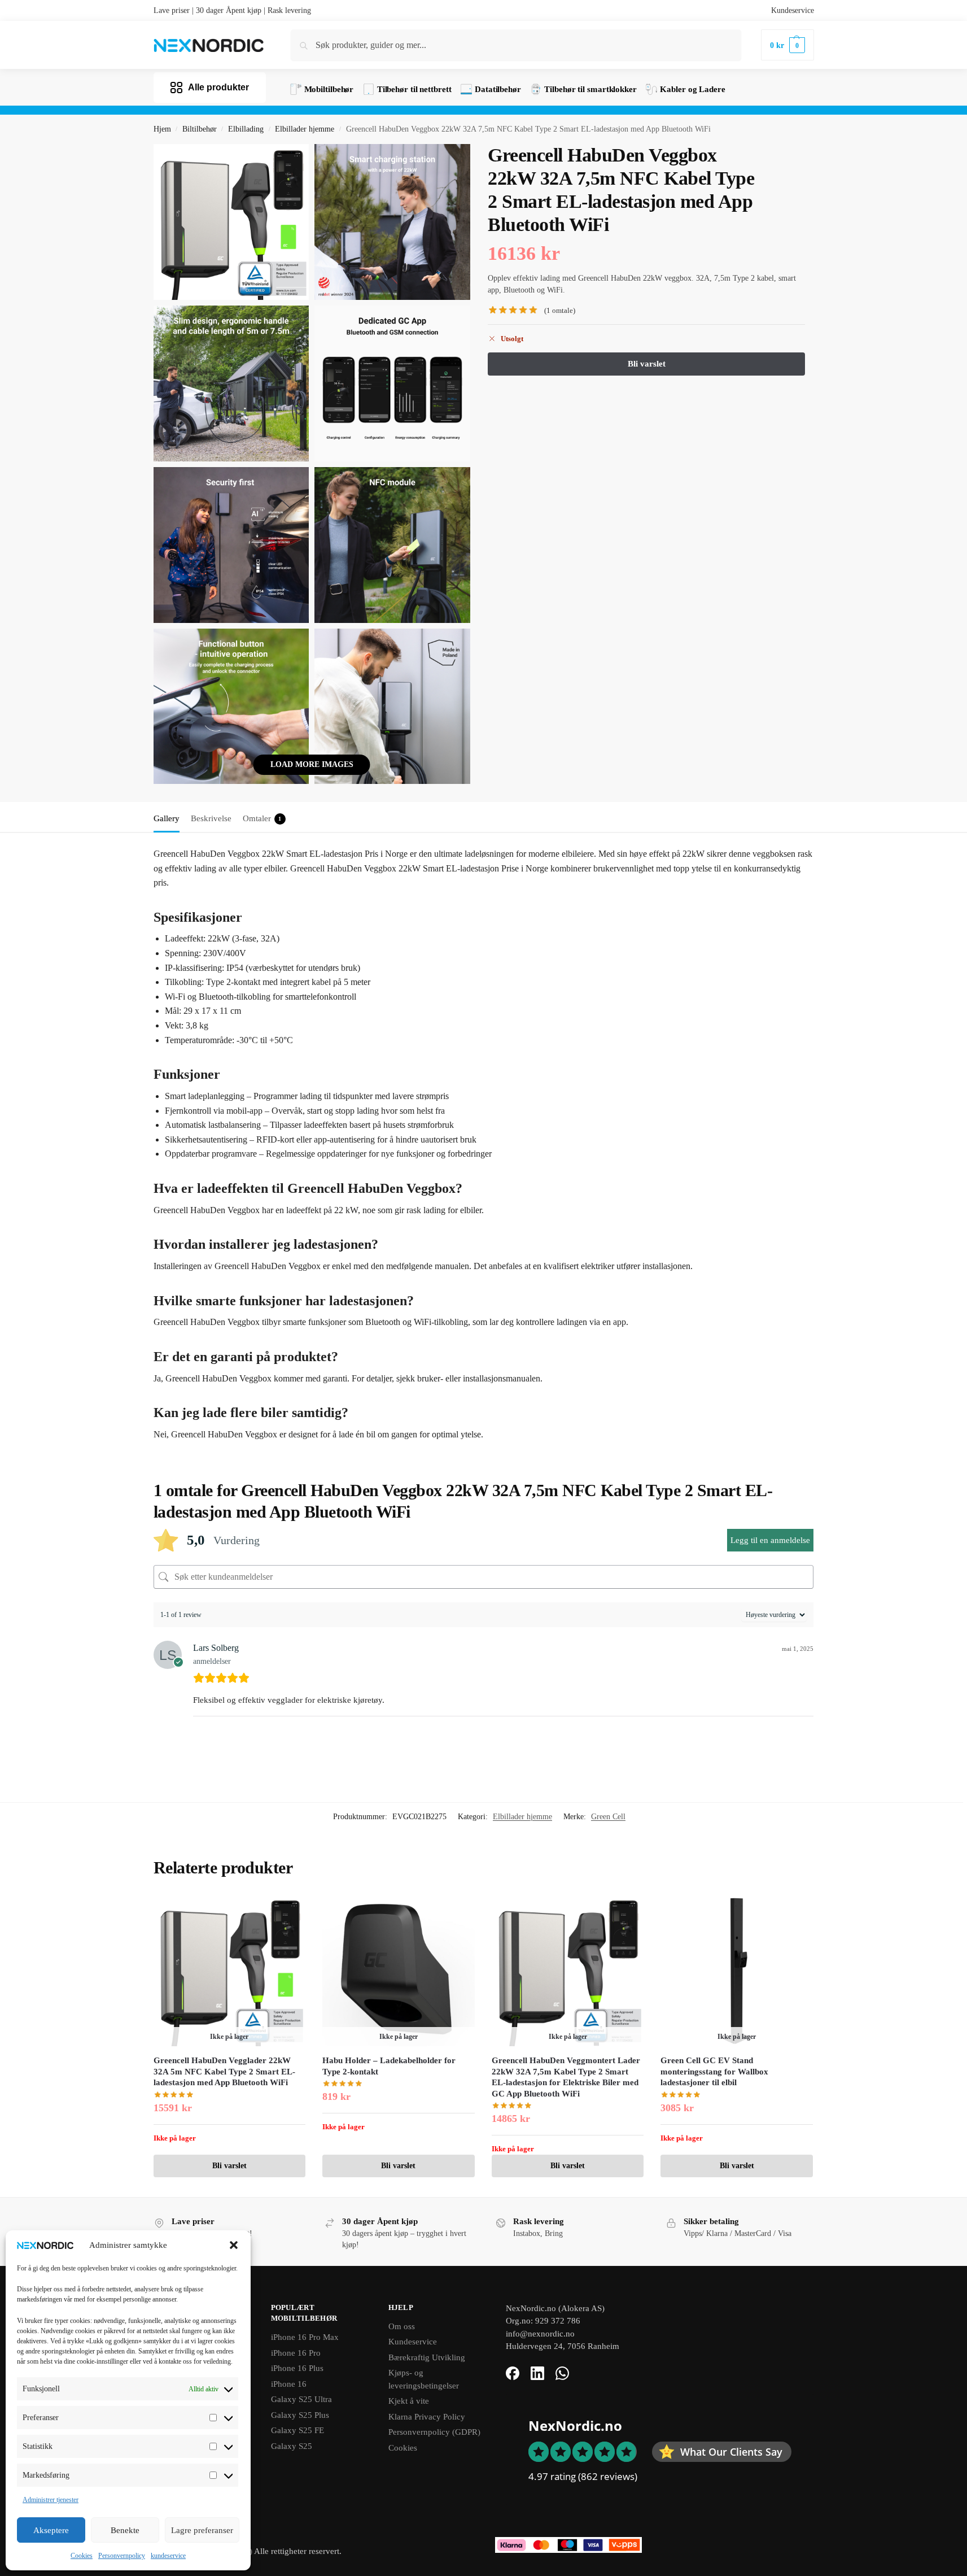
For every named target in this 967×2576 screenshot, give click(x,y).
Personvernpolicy (122, 2556)
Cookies (82, 2556)
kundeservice (168, 2556)
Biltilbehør (200, 129)
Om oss (402, 2326)
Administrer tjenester (51, 2500)
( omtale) (560, 310)
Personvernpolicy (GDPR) (434, 2432)
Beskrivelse (211, 818)
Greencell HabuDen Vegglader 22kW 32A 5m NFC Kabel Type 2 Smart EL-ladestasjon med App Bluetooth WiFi (224, 2071)
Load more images (312, 764)
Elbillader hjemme (305, 129)
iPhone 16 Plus (297, 2368)
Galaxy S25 (292, 2446)
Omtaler (262, 818)
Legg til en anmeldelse (770, 1540)
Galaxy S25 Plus (300, 2415)
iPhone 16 (289, 2384)
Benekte (125, 2530)
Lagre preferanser (202, 2530)
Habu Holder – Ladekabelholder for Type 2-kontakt (389, 2066)
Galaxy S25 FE (297, 2430)
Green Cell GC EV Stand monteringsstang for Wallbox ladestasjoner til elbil (714, 2071)
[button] (234, 2245)
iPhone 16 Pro (296, 2353)
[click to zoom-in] (231, 222)
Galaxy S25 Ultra (301, 2399)
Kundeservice (793, 10)
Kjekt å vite (409, 2401)
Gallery (167, 818)
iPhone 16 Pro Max (305, 2337)
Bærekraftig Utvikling (427, 2357)
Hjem (162, 129)
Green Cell (608, 1817)
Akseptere (51, 2530)
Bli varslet (229, 2166)
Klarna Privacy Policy (427, 2417)
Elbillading (246, 129)
